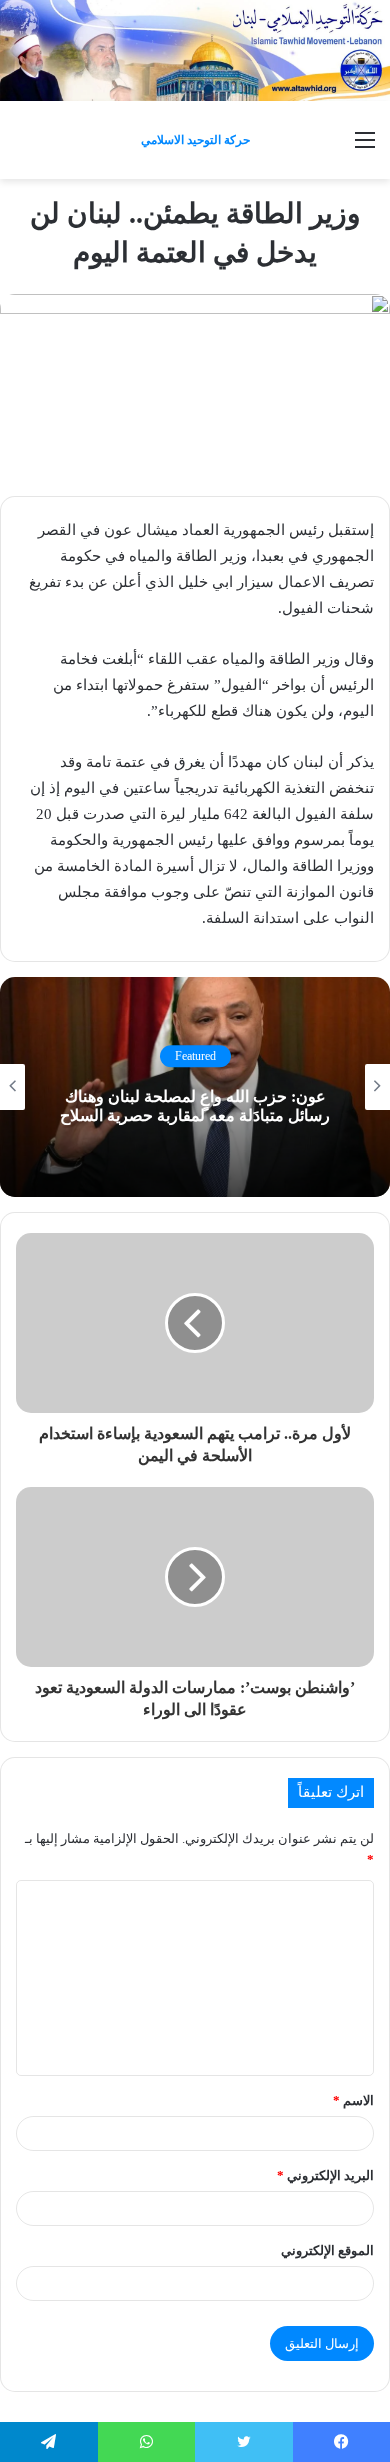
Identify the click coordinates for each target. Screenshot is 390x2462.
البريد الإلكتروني (325, 2175)
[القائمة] (365, 147)
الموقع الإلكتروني (327, 2250)
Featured (195, 1056)
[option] (195, 1087)
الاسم (353, 2100)
